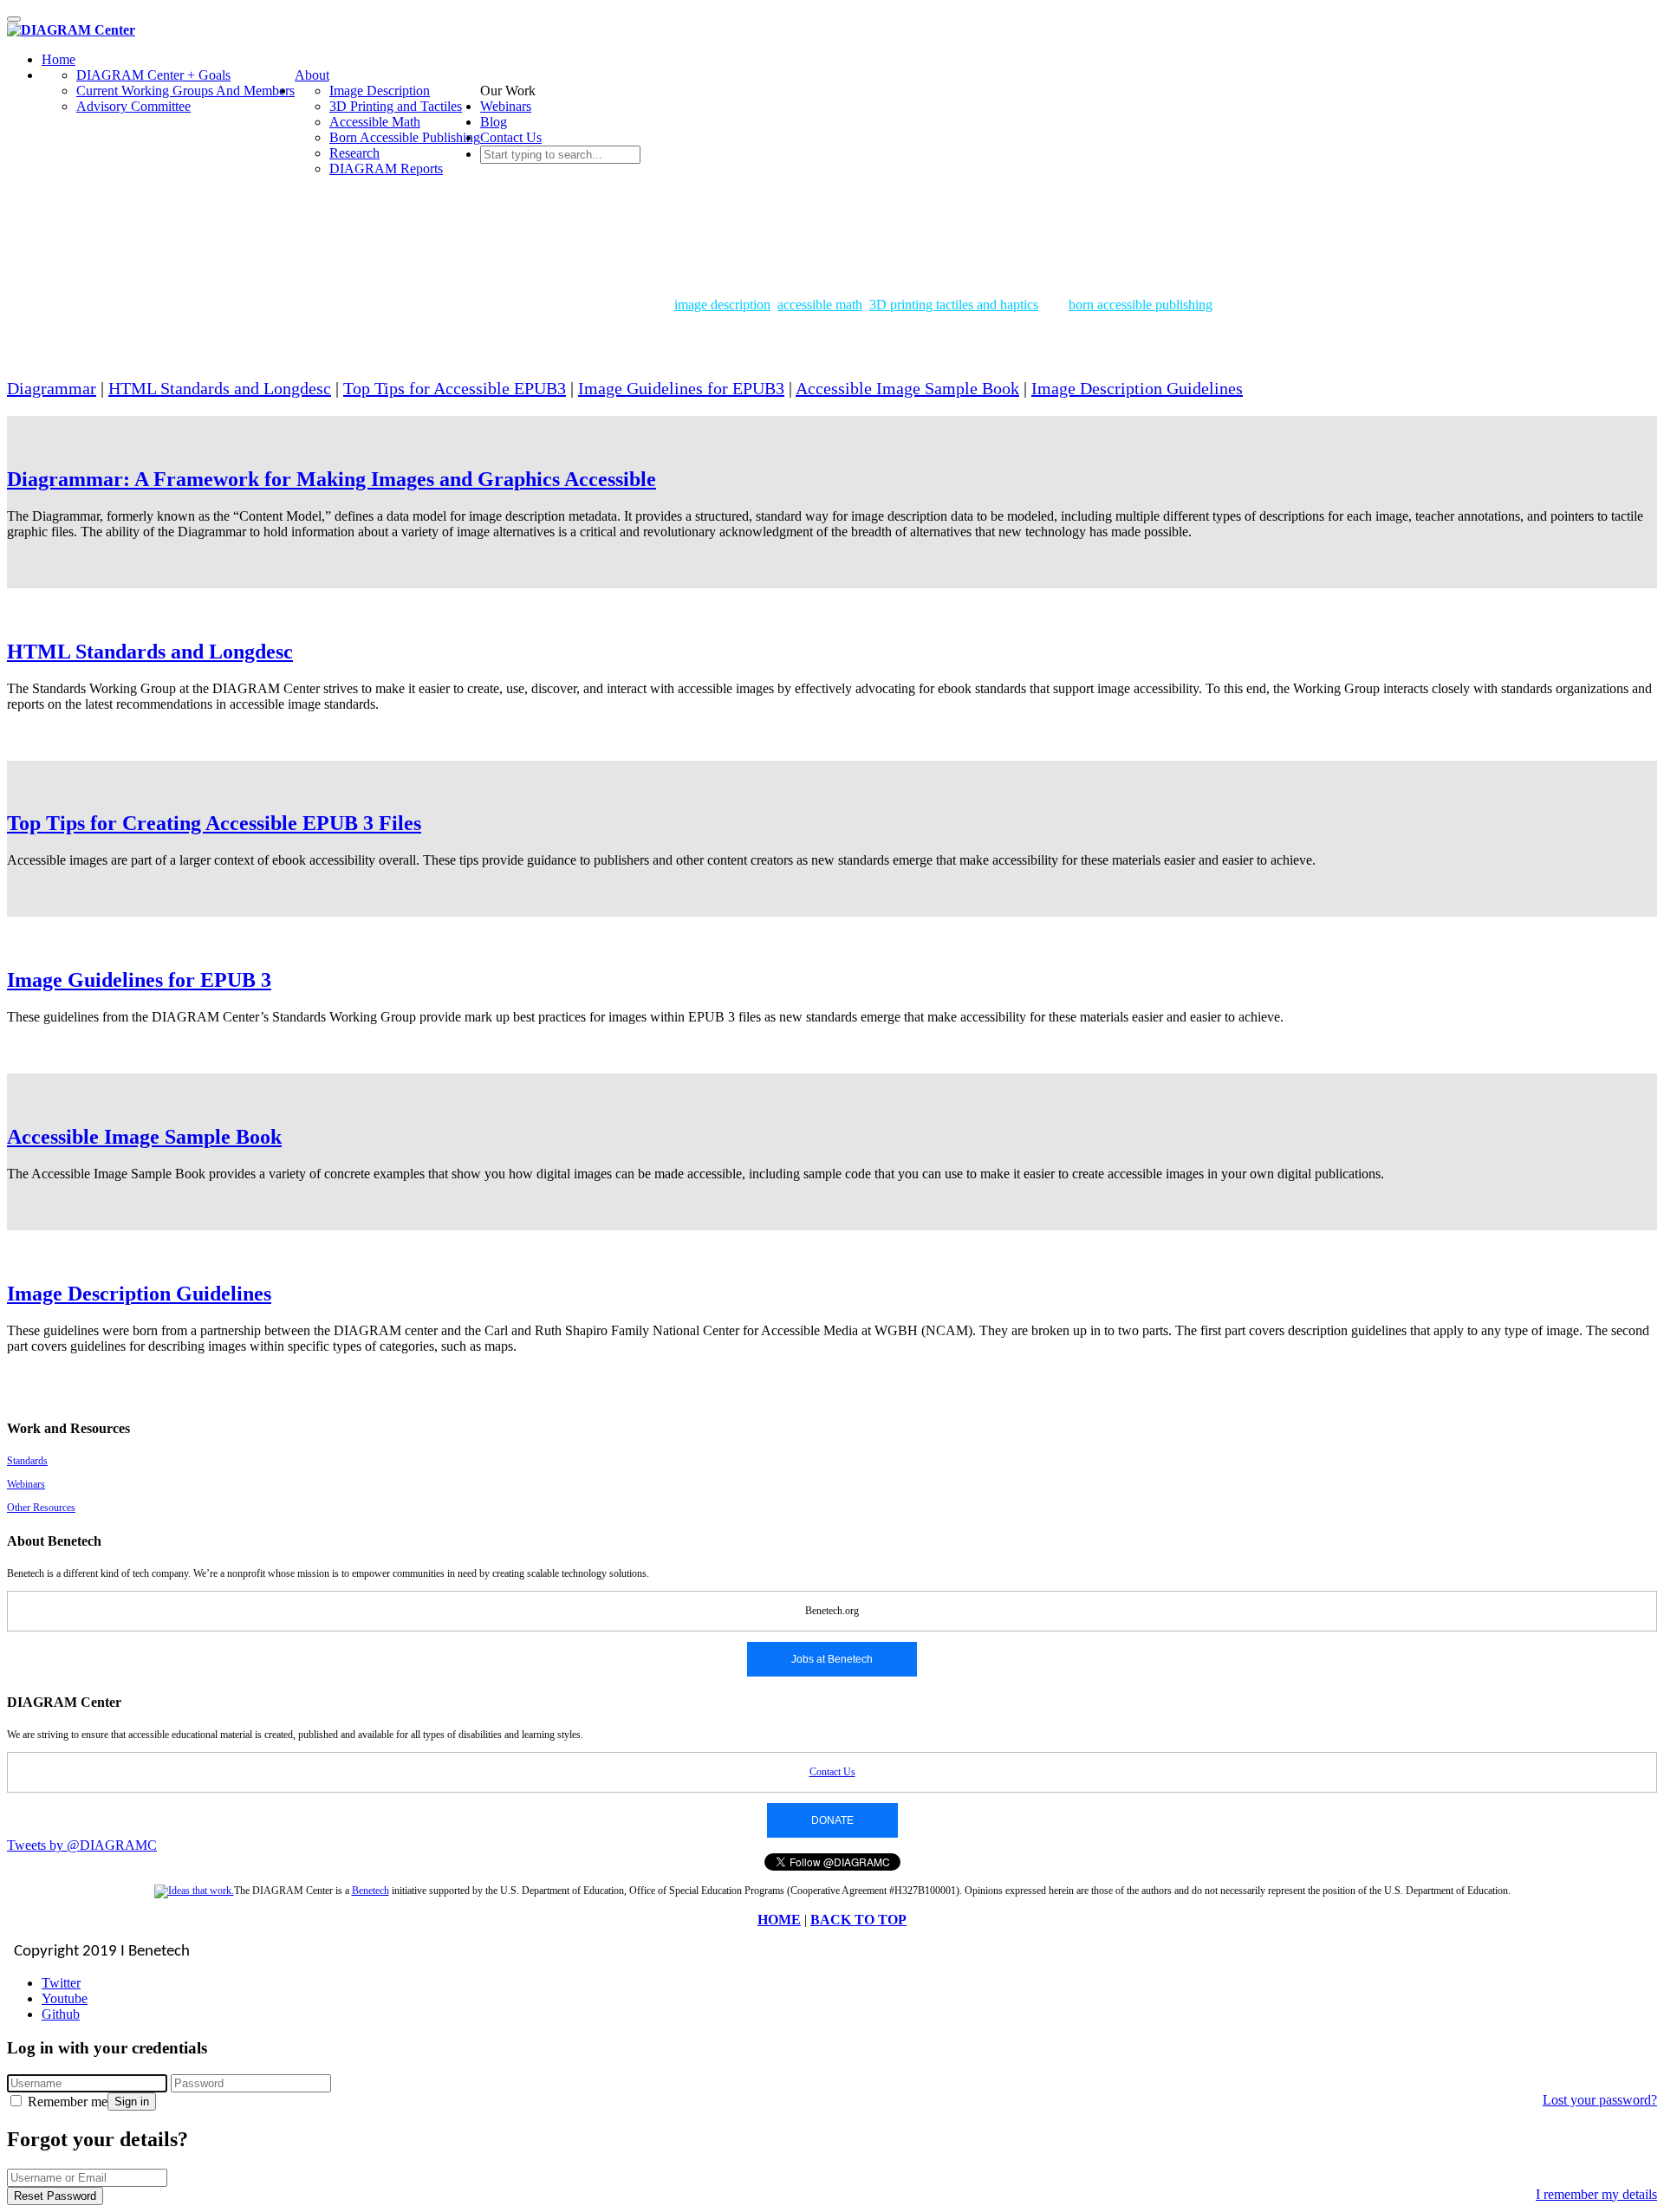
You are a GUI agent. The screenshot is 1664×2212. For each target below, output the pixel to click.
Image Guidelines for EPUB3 (681, 388)
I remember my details (1596, 2194)
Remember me (66, 2102)
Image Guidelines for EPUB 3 (139, 980)
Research (354, 153)
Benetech (370, 1891)
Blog (494, 122)
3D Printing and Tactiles (396, 106)
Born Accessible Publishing (405, 137)
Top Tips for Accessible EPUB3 (455, 388)
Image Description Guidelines (1137, 388)
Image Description (380, 91)
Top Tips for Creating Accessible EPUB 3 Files (214, 823)
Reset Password (55, 2196)
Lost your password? (1600, 2100)
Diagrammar (52, 388)
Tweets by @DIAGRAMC (82, 1845)
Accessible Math (375, 122)
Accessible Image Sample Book (907, 388)
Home (58, 59)
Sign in (132, 2102)
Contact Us (511, 137)
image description (722, 305)
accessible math (820, 305)
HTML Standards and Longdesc (220, 388)
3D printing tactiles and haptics (954, 305)
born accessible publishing (1141, 305)
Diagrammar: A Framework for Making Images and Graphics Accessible (331, 479)
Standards (27, 1461)
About (312, 75)
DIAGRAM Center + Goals (153, 75)
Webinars (506, 106)
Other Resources (41, 1508)
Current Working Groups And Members (185, 91)
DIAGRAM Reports (386, 169)
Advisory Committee (133, 106)
